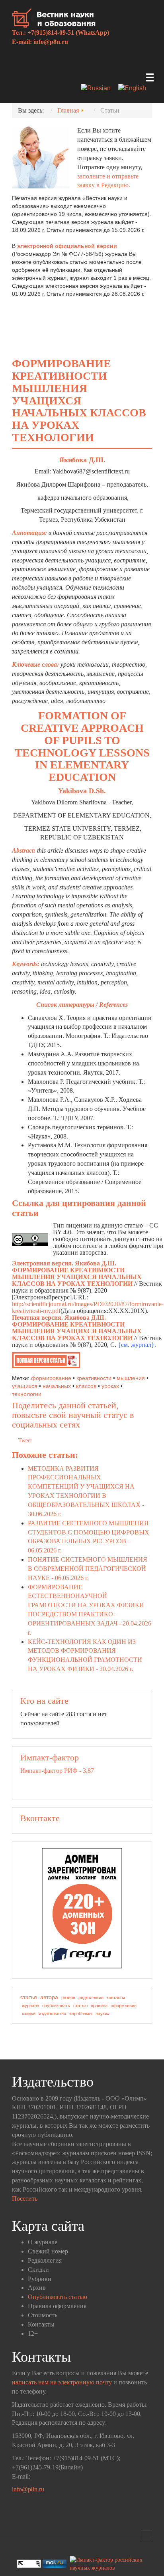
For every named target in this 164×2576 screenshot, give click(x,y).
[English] (135, 89)
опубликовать (56, 2006)
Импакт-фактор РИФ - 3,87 (57, 1771)
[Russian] (99, 89)
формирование (51, 1378)
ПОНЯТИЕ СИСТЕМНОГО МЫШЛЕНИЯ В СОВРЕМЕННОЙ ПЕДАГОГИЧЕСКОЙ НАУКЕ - (88, 1569)
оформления (124, 2006)
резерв (68, 1998)
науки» (102, 2014)
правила (99, 2006)
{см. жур (130, 1345)
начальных (57, 1386)
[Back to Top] (146, 2536)
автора (49, 1997)
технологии (27, 1394)
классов (86, 1386)
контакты (116, 1998)
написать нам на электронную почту (62, 2382)
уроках (110, 1386)
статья (29, 1997)
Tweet (25, 1440)
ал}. (151, 1345)
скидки (29, 2014)
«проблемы (81, 2014)
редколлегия (91, 1998)
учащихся (25, 1386)
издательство (52, 2014)
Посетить (25, 2199)
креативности (94, 1378)
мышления (131, 1378)
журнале (30, 2006)
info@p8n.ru (51, 42)
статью (80, 2006)
